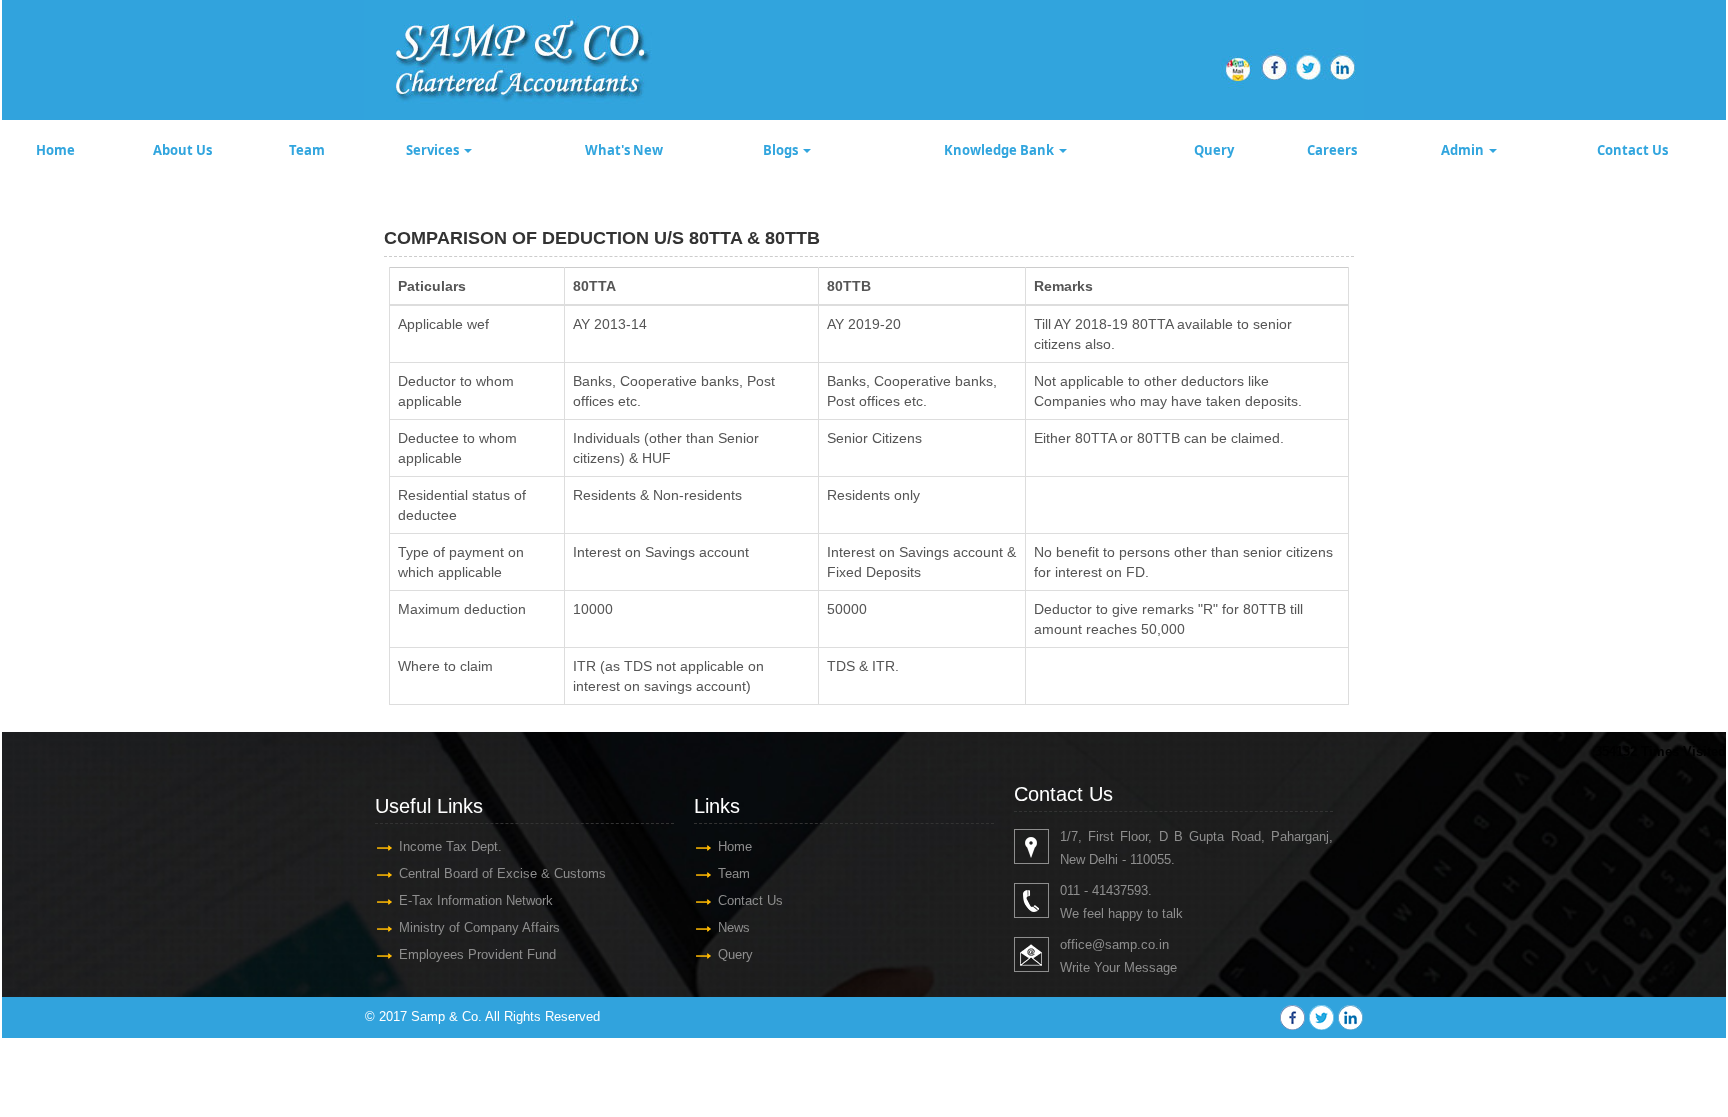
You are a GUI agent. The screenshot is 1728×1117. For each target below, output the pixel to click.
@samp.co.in (1130, 944)
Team (307, 150)
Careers (1332, 150)
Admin (1464, 150)
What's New (624, 150)
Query (1214, 150)
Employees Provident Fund (477, 954)
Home (55, 150)
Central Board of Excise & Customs (502, 873)
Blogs (782, 150)
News (734, 927)
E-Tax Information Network (476, 900)
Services (434, 150)
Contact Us (1632, 150)
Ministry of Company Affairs (479, 927)
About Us (182, 150)
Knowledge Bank (1000, 150)
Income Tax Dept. (450, 846)
